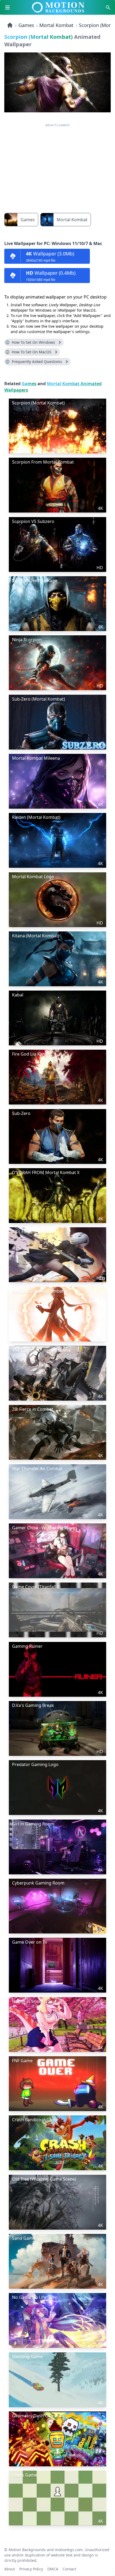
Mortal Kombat (56, 25)
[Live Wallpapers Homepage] (10, 25)
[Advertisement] (57, 165)
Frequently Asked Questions (37, 362)
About (10, 2568)
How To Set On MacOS (32, 352)
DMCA (53, 2568)
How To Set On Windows (33, 342)
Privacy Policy (31, 2568)
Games (26, 25)
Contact (69, 2568)
